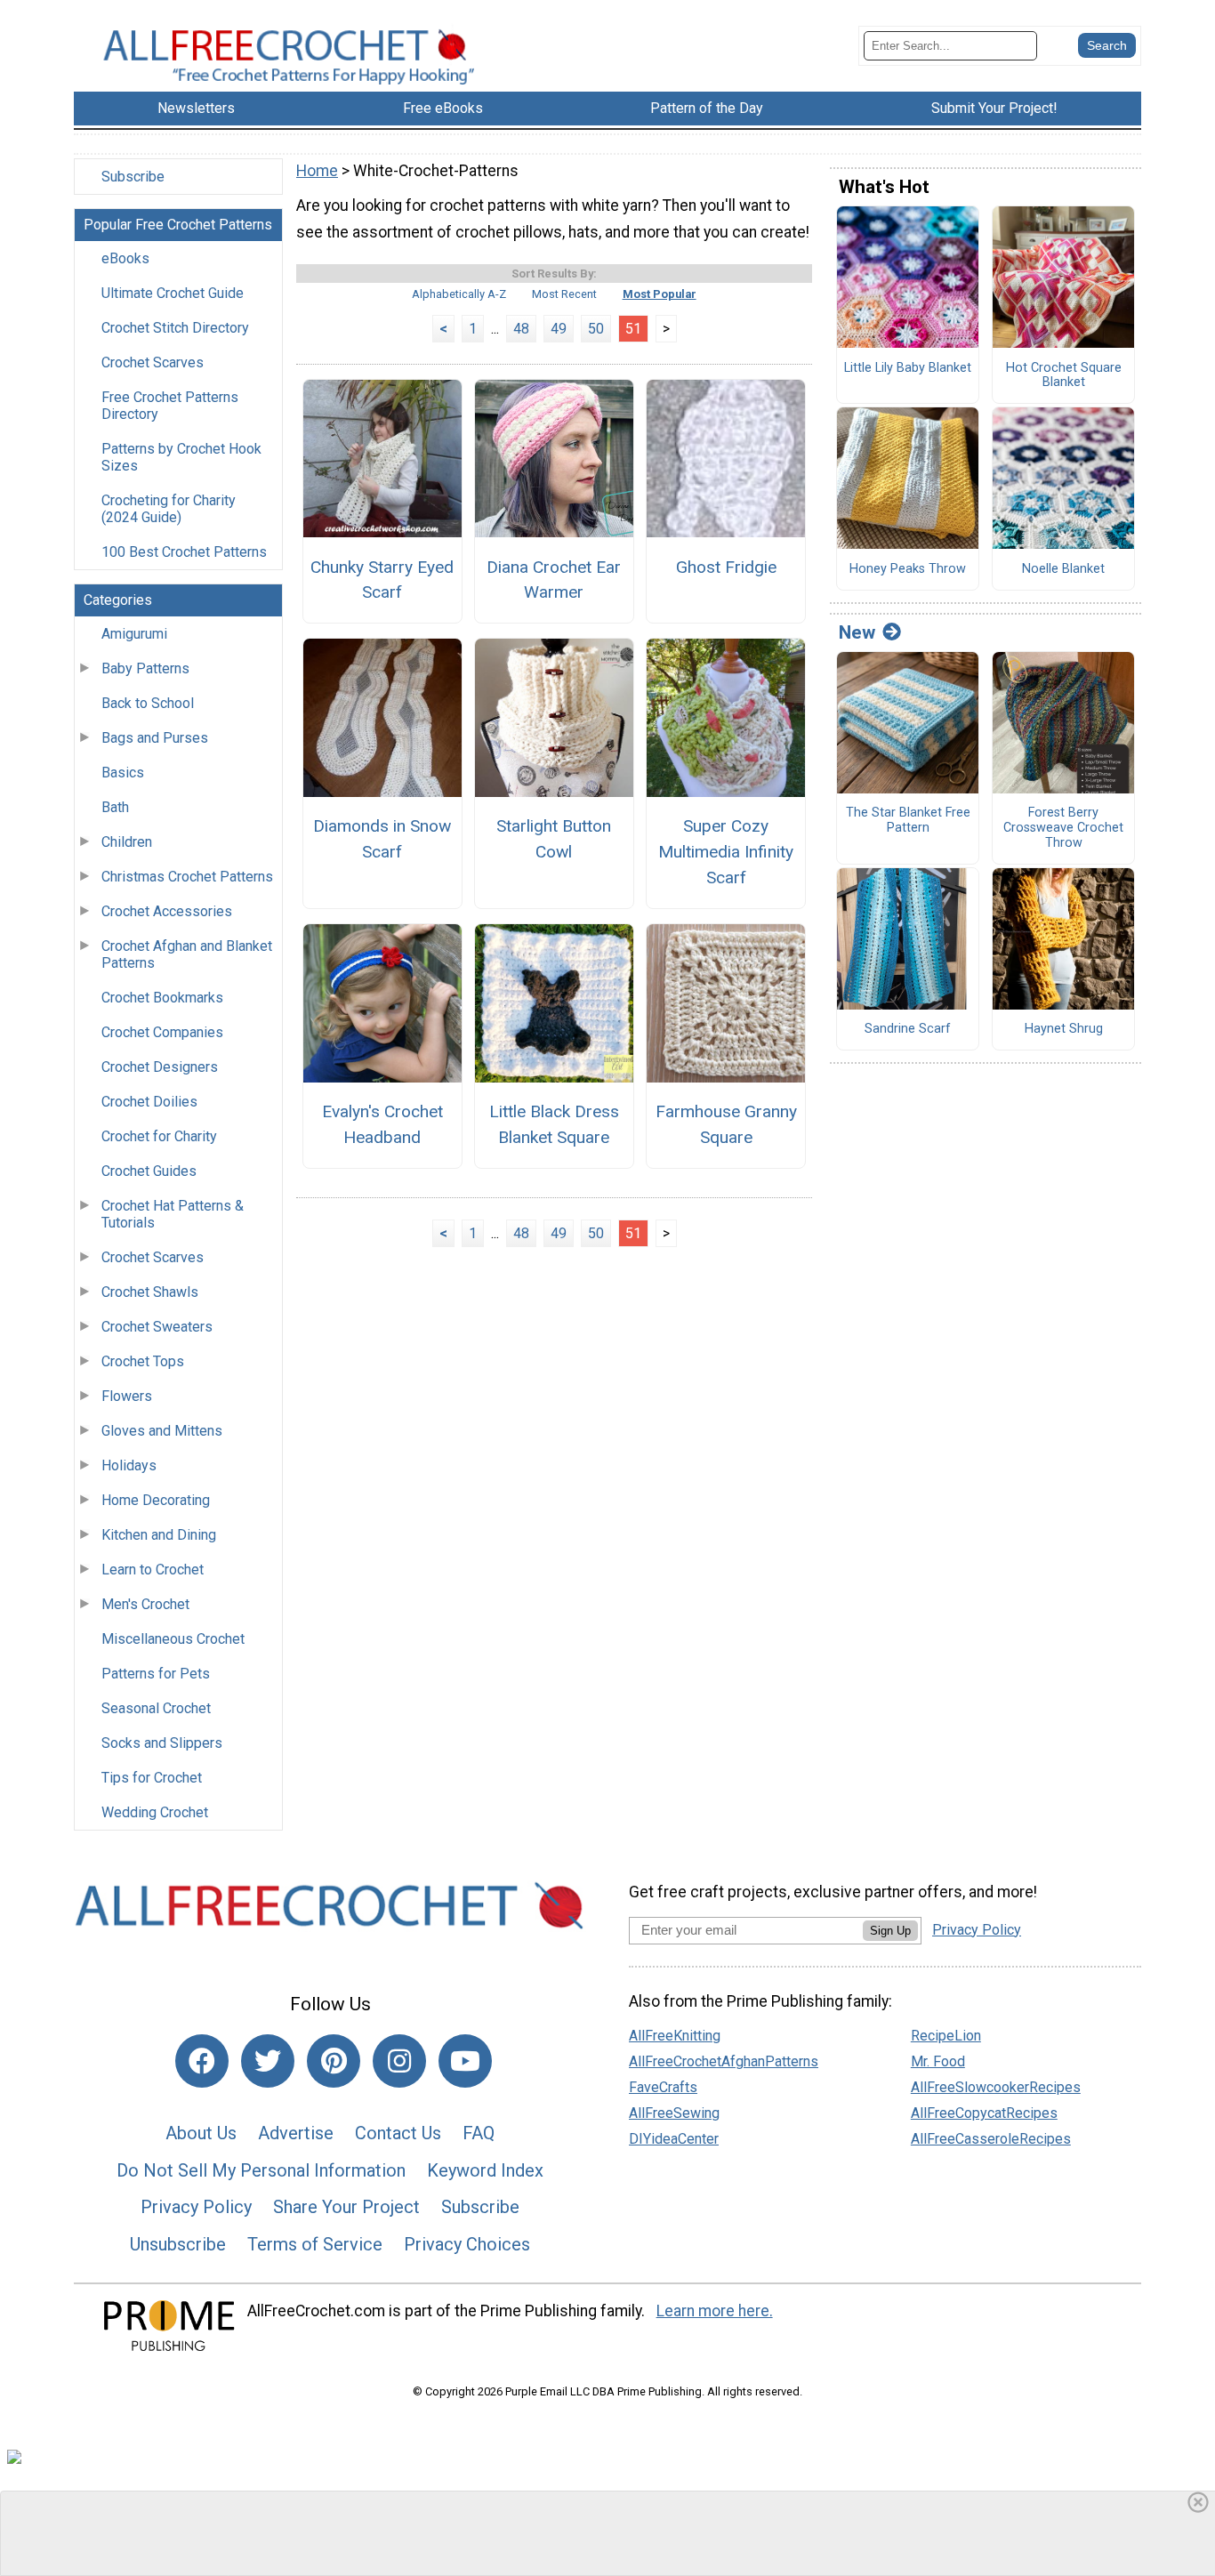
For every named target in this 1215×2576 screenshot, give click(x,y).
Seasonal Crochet (156, 1708)
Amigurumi (134, 634)
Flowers (127, 1396)
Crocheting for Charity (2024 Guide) (169, 509)
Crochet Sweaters (157, 1327)
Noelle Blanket (1063, 569)
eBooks (125, 258)
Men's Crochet (145, 1604)
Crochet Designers (160, 1067)
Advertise (296, 2133)
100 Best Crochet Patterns (184, 552)
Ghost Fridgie (726, 567)
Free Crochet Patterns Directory (170, 406)
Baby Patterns (145, 668)
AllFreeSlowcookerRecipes (996, 2087)
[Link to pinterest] (334, 2061)
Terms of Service (315, 2244)
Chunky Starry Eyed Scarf (382, 580)
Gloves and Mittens (162, 1431)
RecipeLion (946, 2036)
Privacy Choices (467, 2244)
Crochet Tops (143, 1361)
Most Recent (564, 294)
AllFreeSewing (674, 2113)
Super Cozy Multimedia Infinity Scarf (726, 852)
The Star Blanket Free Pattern (908, 821)
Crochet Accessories (167, 911)
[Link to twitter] (268, 2061)
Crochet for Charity (159, 1136)
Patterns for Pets (156, 1674)
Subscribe (133, 177)
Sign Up (890, 1931)
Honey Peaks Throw (908, 569)
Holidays (129, 1465)
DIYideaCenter (674, 2139)
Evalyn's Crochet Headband (382, 1124)
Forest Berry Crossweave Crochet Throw (1063, 828)
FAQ (479, 2133)
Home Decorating (156, 1500)
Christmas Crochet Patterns (187, 877)
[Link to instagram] (399, 2061)
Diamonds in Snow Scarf (382, 839)
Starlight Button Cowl (554, 839)
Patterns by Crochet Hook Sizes (181, 457)
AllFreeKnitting (675, 2036)
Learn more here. (715, 2311)
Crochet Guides (149, 1171)
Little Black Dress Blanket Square (554, 1124)
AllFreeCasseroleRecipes (991, 2139)
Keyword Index (485, 2170)
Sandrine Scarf (908, 1029)
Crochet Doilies (149, 1102)
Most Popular (660, 294)
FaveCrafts (663, 2087)
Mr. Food (938, 2061)
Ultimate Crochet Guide (173, 293)
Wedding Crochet (155, 1812)
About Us (201, 2133)
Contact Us (398, 2133)
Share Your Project (346, 2207)
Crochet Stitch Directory (175, 328)
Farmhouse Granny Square (726, 1124)
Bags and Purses (155, 738)
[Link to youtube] (465, 2061)
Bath (115, 807)
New (857, 632)
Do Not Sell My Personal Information (261, 2170)
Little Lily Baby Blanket (908, 368)
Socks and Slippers (162, 1743)
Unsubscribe (178, 2244)
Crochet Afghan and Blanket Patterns (187, 954)
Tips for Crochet (152, 1778)
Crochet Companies (162, 1032)
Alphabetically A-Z (459, 294)
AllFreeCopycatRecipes (984, 2113)
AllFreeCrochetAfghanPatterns (724, 2061)
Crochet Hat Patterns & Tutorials (173, 1214)
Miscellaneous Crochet (173, 1639)
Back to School (148, 703)
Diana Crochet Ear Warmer (554, 580)
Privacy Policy (196, 2207)
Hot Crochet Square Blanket (1064, 376)
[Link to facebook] (202, 2061)
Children (127, 842)
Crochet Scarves (153, 362)
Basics (123, 773)
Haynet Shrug (1064, 1029)
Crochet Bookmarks (162, 998)
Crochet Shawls (150, 1292)
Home (317, 171)
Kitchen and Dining (159, 1535)
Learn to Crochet (153, 1570)
